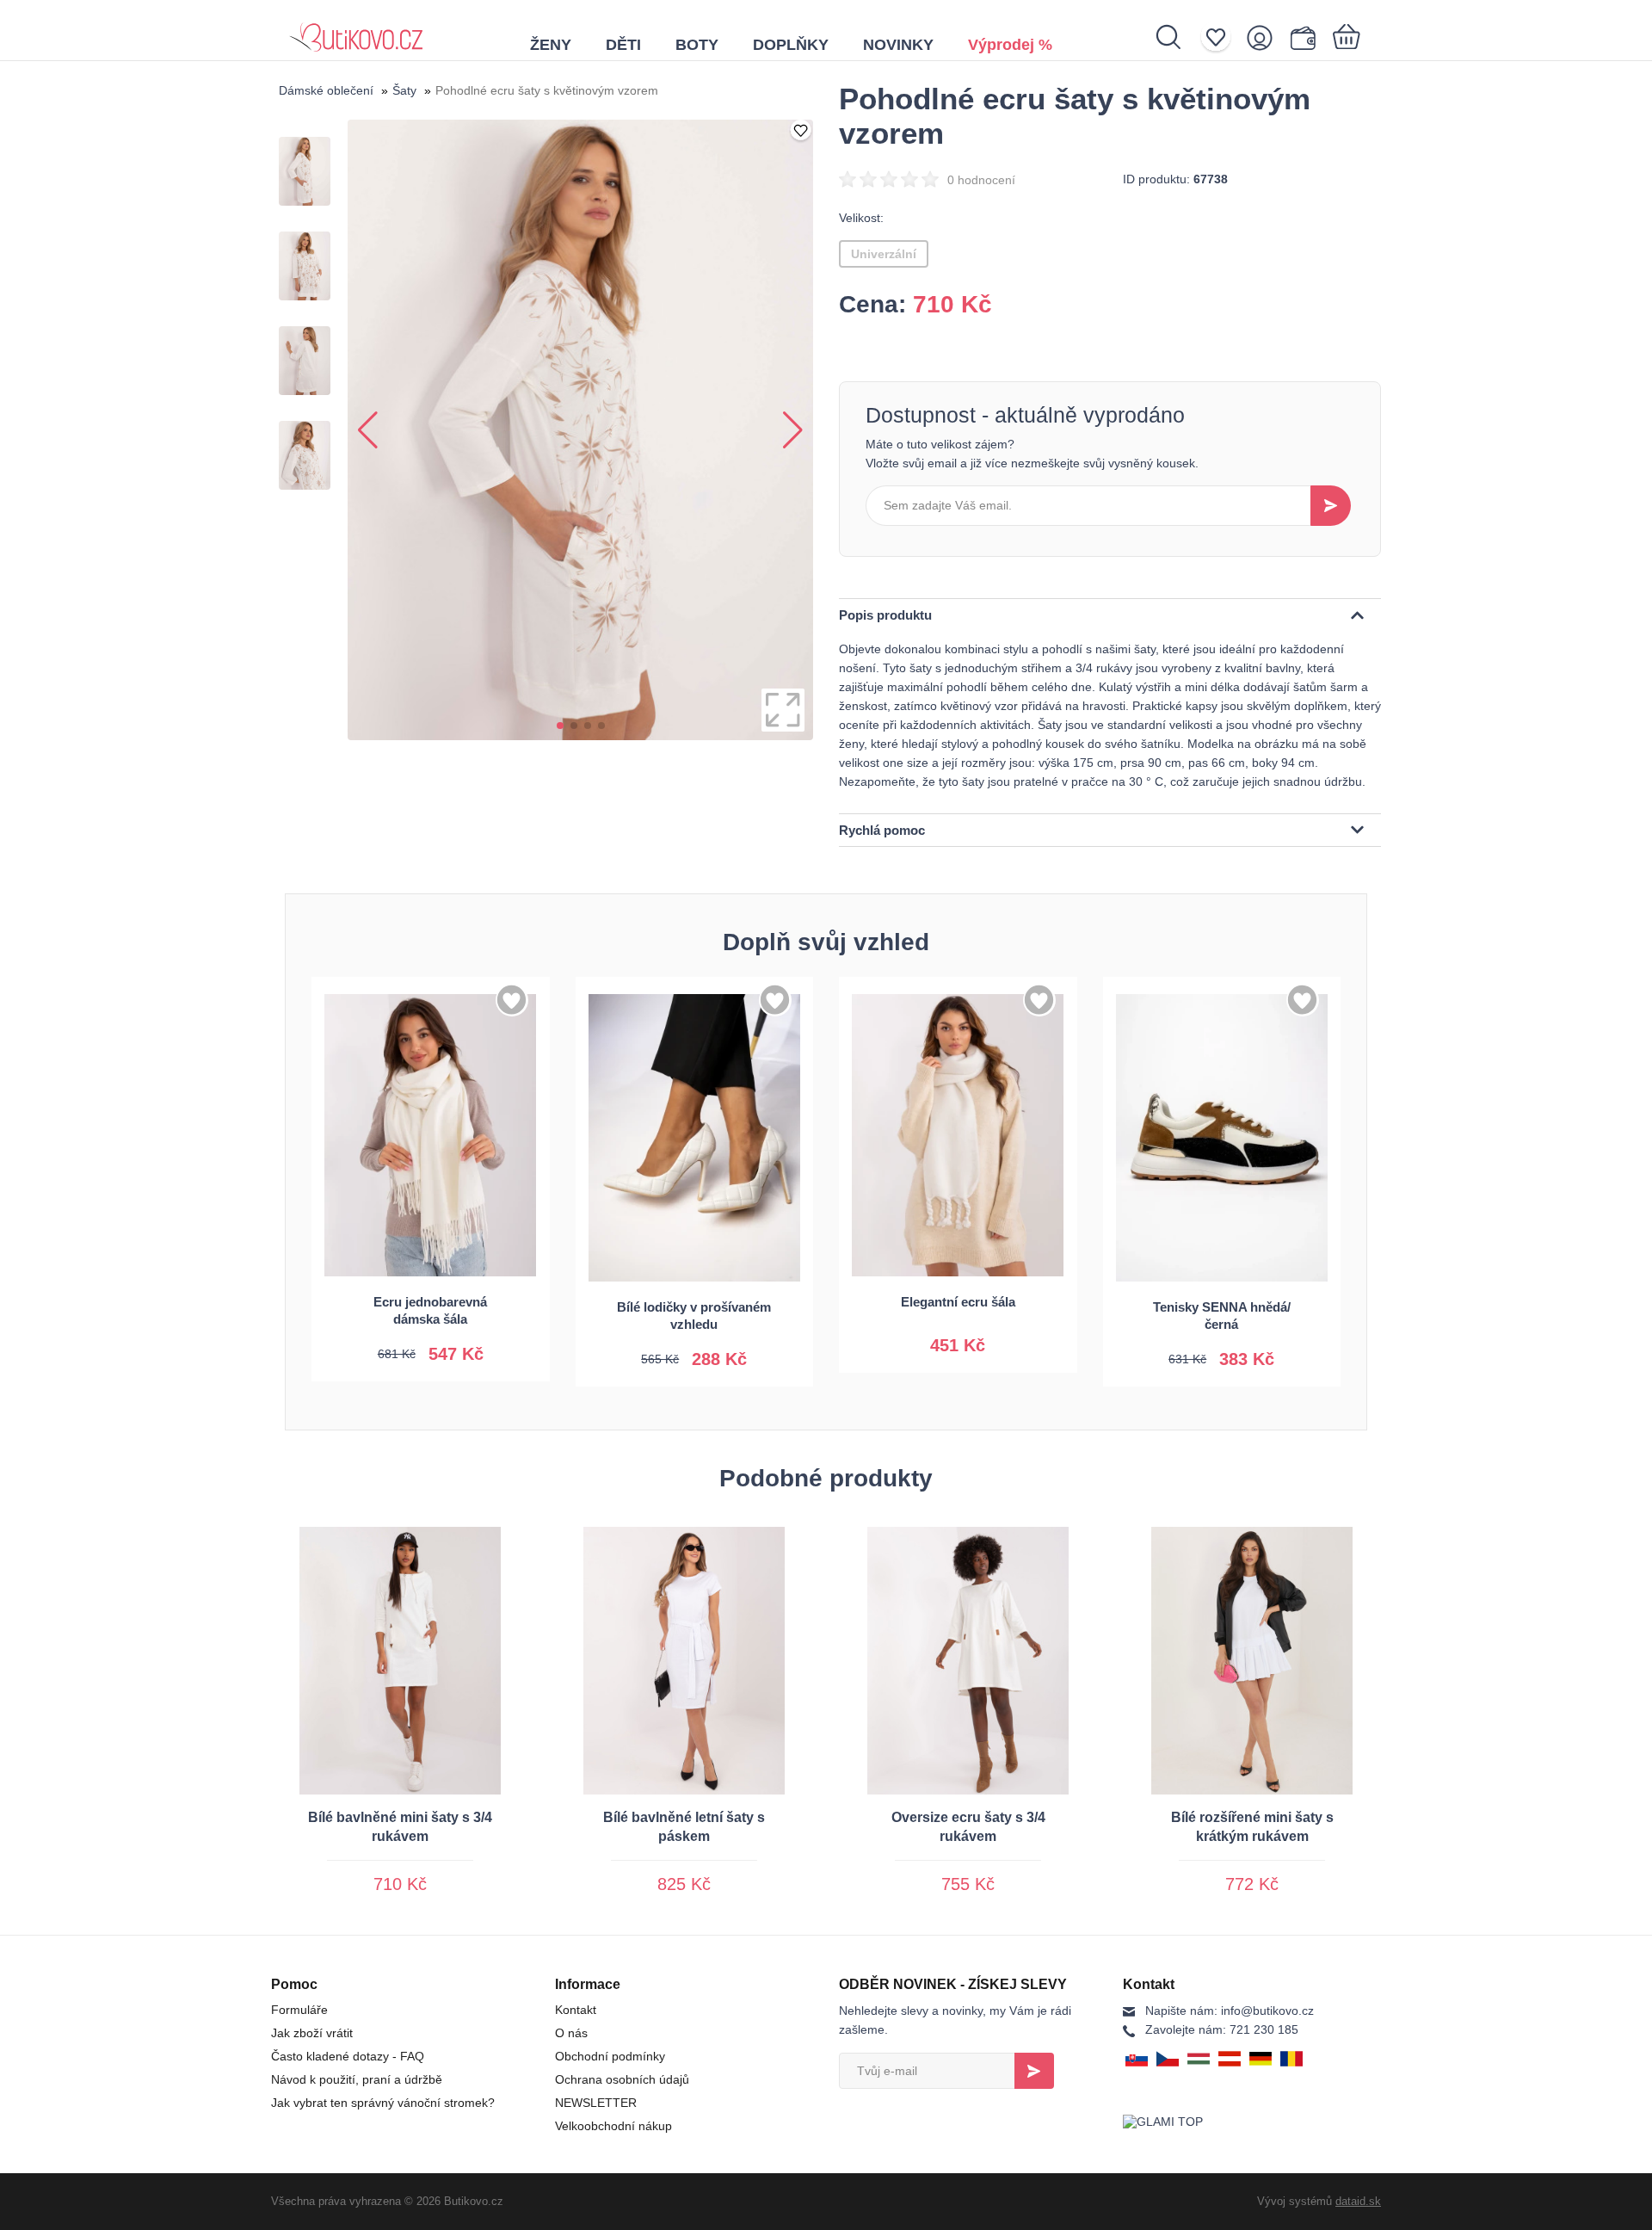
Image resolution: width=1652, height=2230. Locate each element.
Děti (623, 45)
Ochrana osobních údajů (622, 2079)
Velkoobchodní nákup (613, 2126)
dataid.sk (1358, 2201)
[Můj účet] (1265, 37)
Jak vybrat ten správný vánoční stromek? (383, 2103)
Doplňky (791, 45)
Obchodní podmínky (610, 2056)
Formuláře (299, 2010)
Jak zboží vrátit (312, 2033)
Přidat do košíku (430, 1347)
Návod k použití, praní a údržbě (357, 2079)
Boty (697, 45)
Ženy (551, 45)
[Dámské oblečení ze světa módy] (356, 30)
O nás (571, 2033)
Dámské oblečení (326, 90)
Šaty (404, 90)
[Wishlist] (1221, 37)
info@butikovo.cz (1230, 2011)
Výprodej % (1010, 45)
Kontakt (576, 2010)
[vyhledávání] (1177, 37)
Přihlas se (1034, 2071)
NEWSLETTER (596, 2103)
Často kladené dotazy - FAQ (348, 2056)
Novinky (898, 45)
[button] (560, 726)
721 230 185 (1222, 2029)
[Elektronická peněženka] (1307, 37)
